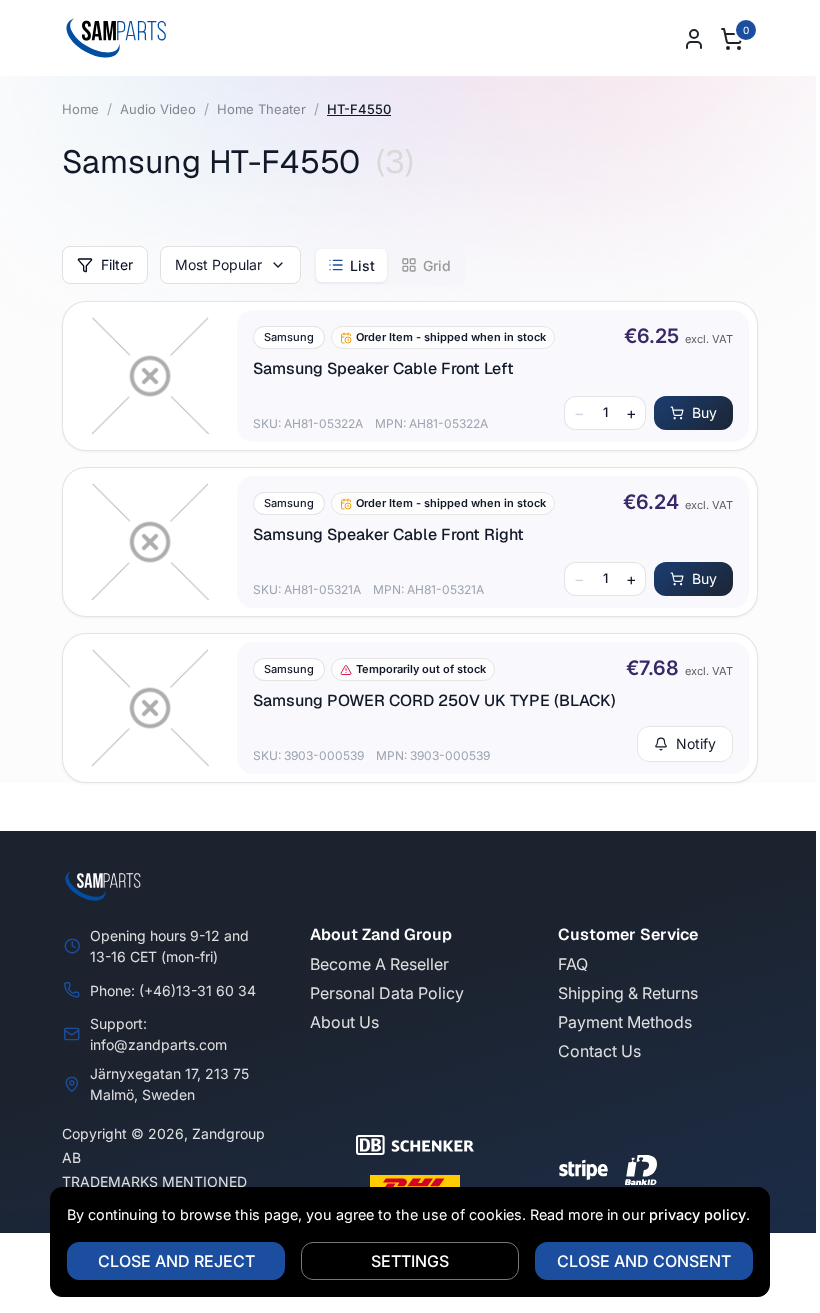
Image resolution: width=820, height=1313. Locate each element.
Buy (704, 412)
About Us (344, 1022)
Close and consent (644, 1261)
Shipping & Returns (628, 993)
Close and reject (176, 1261)
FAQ (573, 964)
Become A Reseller (379, 964)
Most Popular (218, 264)
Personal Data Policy (387, 993)
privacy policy (697, 1214)
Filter (117, 264)
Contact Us (599, 1051)
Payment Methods (625, 1022)
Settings (410, 1261)
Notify (696, 743)
